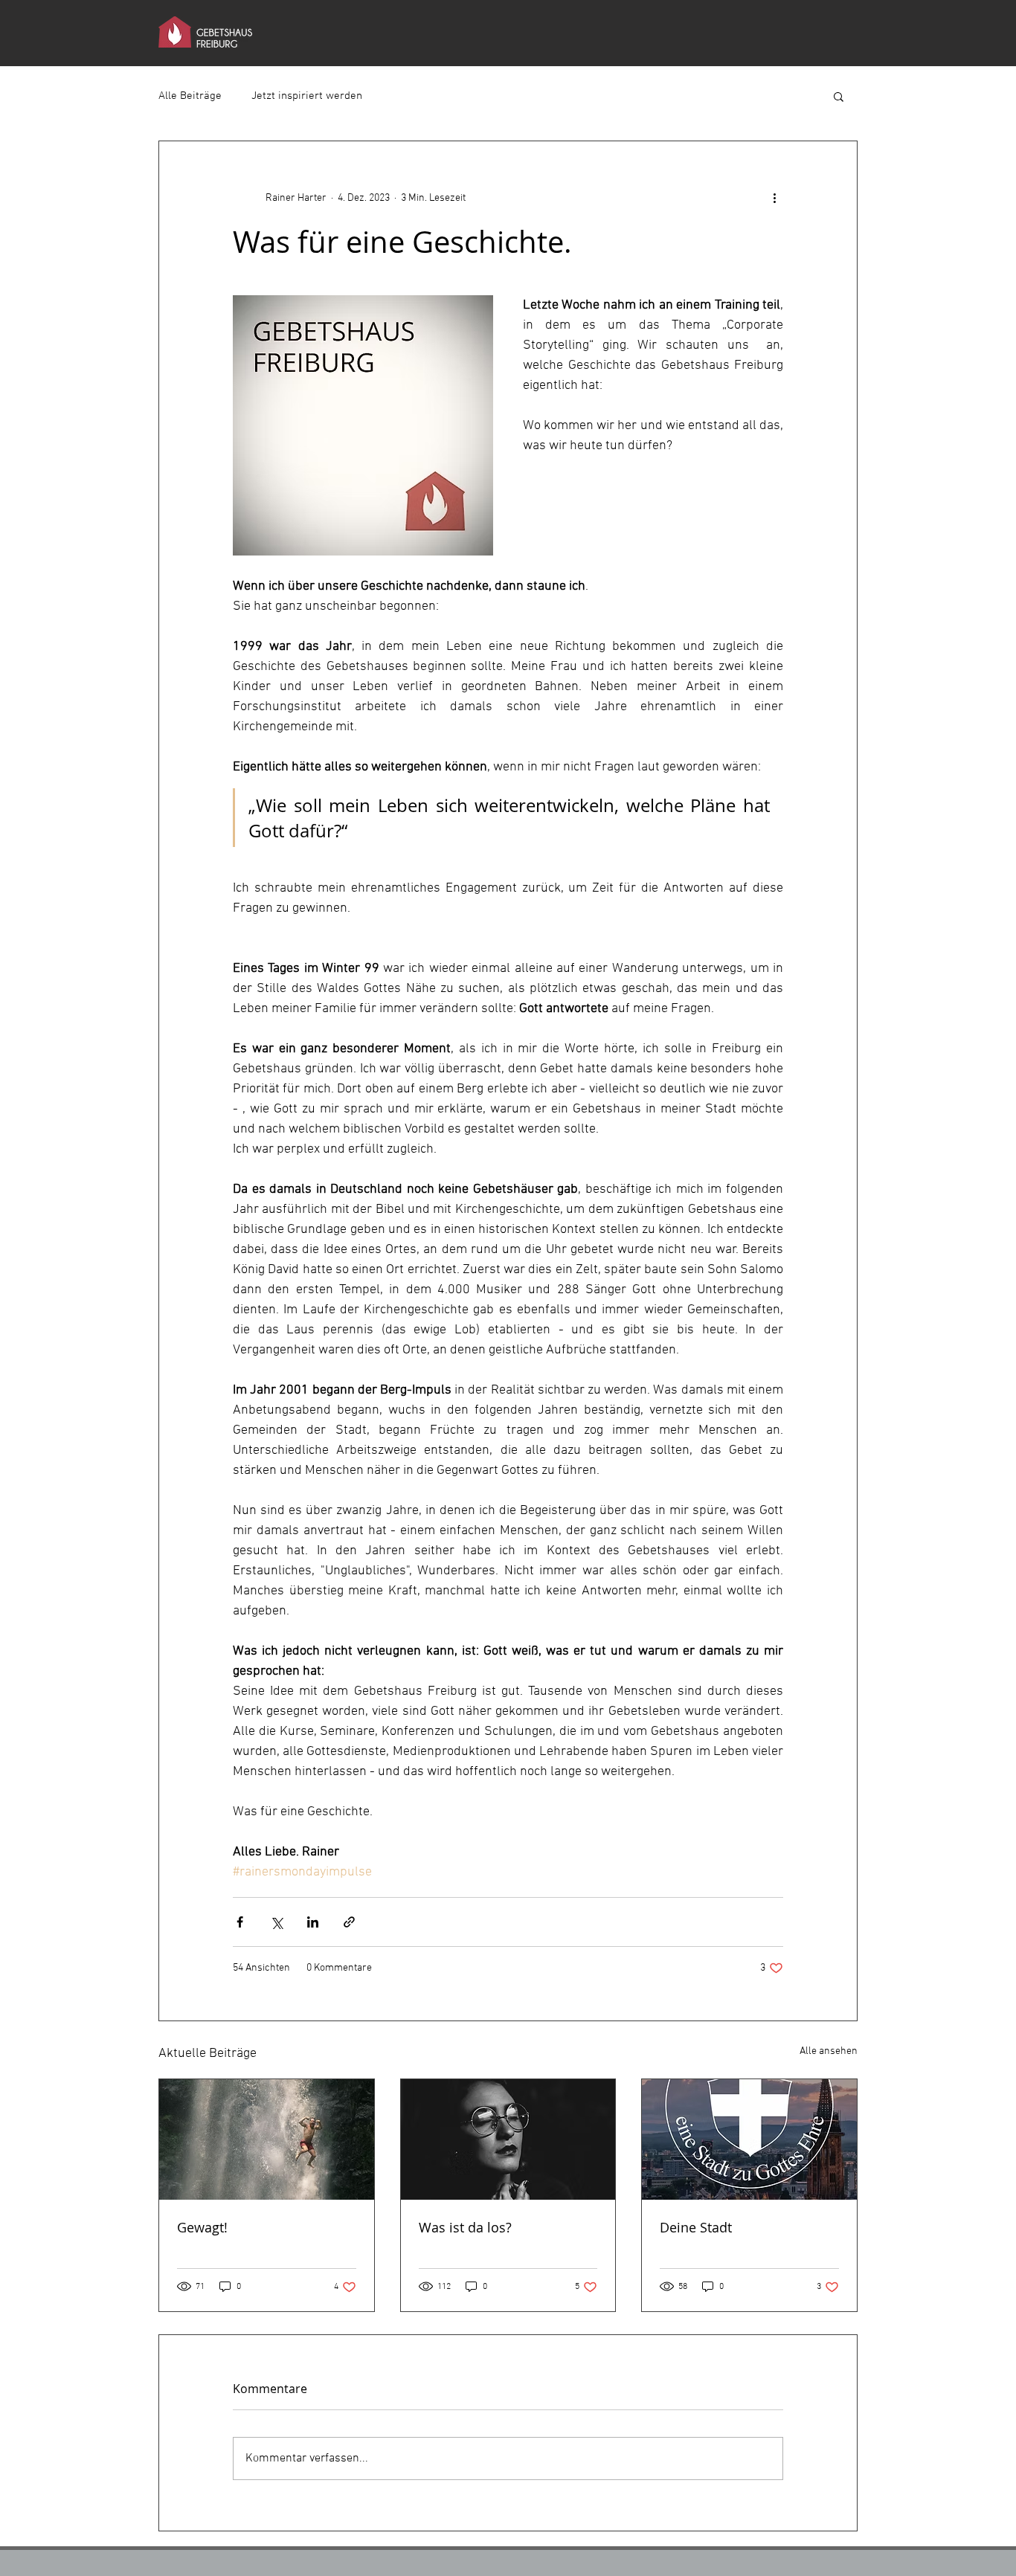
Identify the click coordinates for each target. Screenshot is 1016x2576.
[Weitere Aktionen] (774, 198)
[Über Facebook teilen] (240, 1922)
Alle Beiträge (190, 96)
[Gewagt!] (267, 2139)
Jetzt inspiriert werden (307, 96)
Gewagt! (202, 2227)
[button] (839, 96)
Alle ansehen (829, 2051)
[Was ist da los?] (508, 2139)
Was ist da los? (465, 2227)
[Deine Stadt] (749, 2139)
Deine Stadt (696, 2227)
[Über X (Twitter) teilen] (276, 1922)
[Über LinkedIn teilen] (313, 1922)
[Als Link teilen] (349, 1922)
